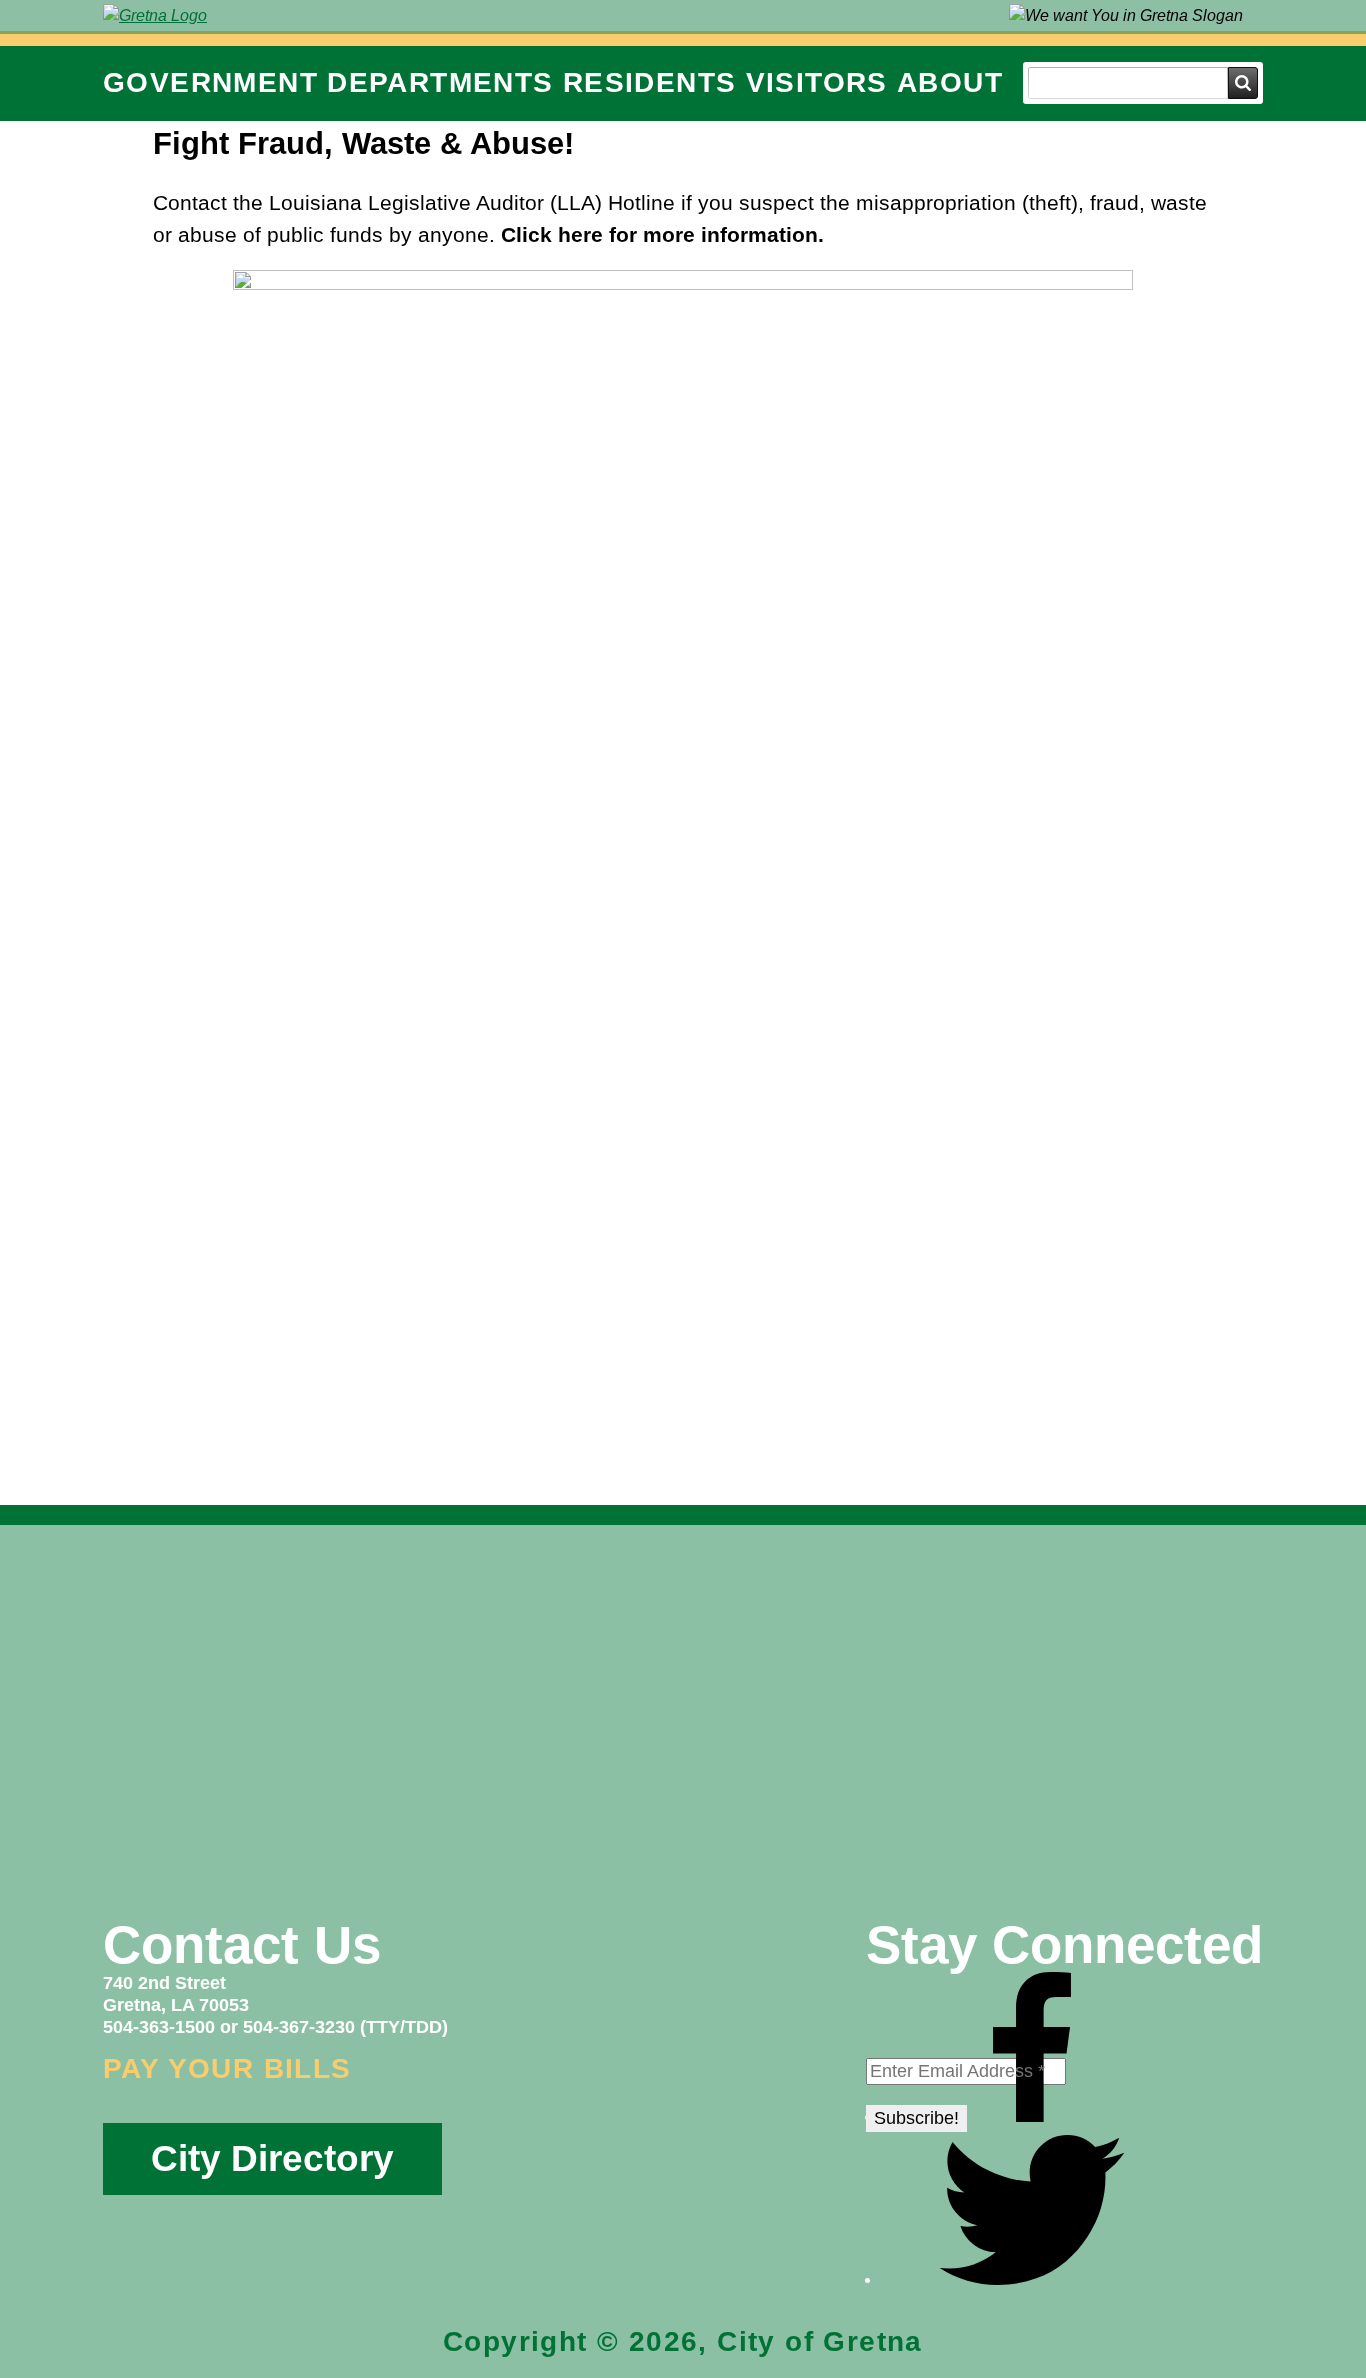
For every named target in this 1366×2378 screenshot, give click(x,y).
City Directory (272, 2158)
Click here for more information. (662, 234)
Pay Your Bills (227, 2068)
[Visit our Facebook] (1032, 2116)
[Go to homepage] (155, 15)
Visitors (817, 82)
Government (210, 82)
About (950, 82)
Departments (440, 82)
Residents (650, 82)
